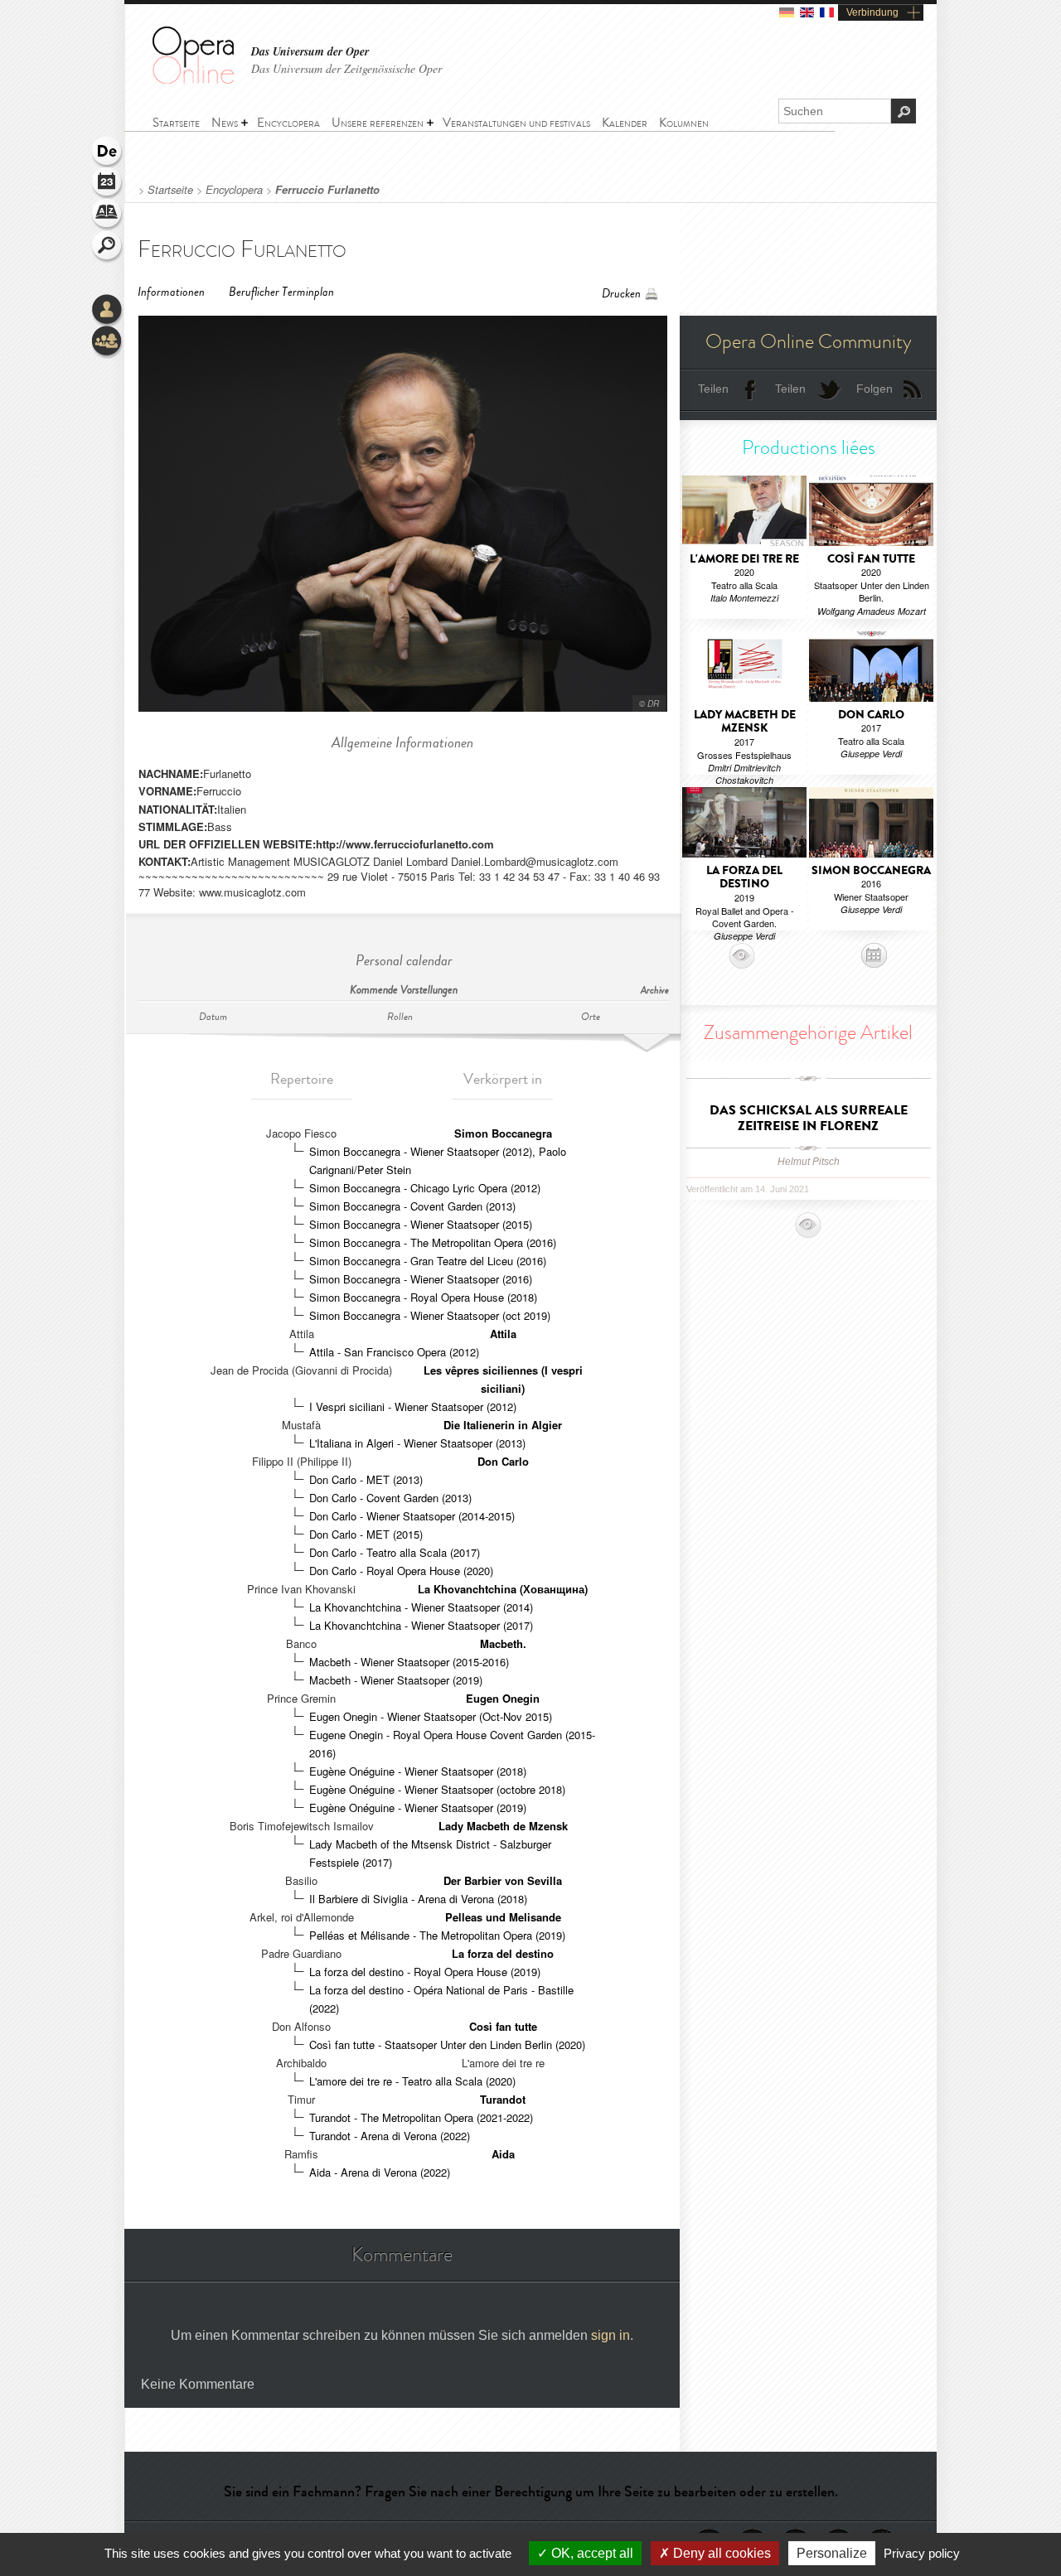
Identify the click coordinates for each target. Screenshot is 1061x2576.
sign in (610, 2335)
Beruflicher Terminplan (281, 292)
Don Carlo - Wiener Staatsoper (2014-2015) (412, 1516)
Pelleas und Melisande (503, 1917)
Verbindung (872, 12)
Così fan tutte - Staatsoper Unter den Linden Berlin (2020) (447, 2044)
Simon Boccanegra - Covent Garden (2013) (412, 1206)
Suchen (108, 247)
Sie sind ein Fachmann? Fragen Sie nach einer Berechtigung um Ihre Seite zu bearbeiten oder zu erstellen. (531, 2491)
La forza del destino (503, 1953)
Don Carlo (503, 1461)
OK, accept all (591, 2553)
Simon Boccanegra (503, 1133)
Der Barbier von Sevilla (503, 1880)
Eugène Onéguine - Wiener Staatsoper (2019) (418, 1808)
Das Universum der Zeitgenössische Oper (346, 68)
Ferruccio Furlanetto (327, 190)
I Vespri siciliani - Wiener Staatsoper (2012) (413, 1406)
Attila (503, 1334)
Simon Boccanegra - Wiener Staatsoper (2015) (421, 1224)
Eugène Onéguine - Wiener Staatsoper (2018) (418, 1771)
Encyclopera (234, 190)
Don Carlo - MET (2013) (366, 1479)
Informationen (171, 292)
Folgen (874, 389)
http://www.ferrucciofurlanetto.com (405, 844)
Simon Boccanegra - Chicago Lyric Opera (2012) (425, 1188)
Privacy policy (922, 2553)
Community (108, 342)
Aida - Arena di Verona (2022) (380, 2172)
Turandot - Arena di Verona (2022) (390, 2136)
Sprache (108, 152)
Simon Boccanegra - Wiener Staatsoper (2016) (421, 1279)
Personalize (832, 2553)
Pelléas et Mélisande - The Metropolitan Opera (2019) (437, 1935)
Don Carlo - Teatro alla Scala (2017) (395, 1552)
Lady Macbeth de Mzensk (503, 1826)
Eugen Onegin (503, 1698)
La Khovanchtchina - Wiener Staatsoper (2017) (421, 1625)
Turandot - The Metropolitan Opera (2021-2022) (421, 2117)
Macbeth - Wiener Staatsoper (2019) (396, 1680)
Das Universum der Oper (310, 52)
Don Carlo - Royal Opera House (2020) (401, 1571)
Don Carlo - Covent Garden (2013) (390, 1498)
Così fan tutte (503, 2026)
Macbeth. (503, 1643)
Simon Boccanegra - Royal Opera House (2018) (423, 1297)
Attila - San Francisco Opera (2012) (394, 1352)
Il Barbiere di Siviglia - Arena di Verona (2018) (418, 1899)
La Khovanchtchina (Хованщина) (503, 1589)
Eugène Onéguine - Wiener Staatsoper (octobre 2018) (437, 1789)
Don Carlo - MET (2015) (366, 1534)
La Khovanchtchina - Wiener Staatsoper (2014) (421, 1607)
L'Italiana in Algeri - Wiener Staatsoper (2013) (417, 1443)
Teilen (713, 389)
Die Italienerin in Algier (503, 1425)
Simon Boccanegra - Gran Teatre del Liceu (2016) (428, 1261)
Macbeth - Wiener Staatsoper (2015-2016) (409, 1662)
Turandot (503, 2099)
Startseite (170, 190)
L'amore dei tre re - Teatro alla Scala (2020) (412, 2081)
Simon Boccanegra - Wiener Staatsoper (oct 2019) (430, 1315)
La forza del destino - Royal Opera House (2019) (425, 1972)
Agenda (108, 184)
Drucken (621, 294)
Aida (503, 2154)
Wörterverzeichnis (108, 215)
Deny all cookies (720, 2553)
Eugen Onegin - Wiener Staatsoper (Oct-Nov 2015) (431, 1716)
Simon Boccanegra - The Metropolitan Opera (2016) (433, 1242)
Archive (655, 991)
